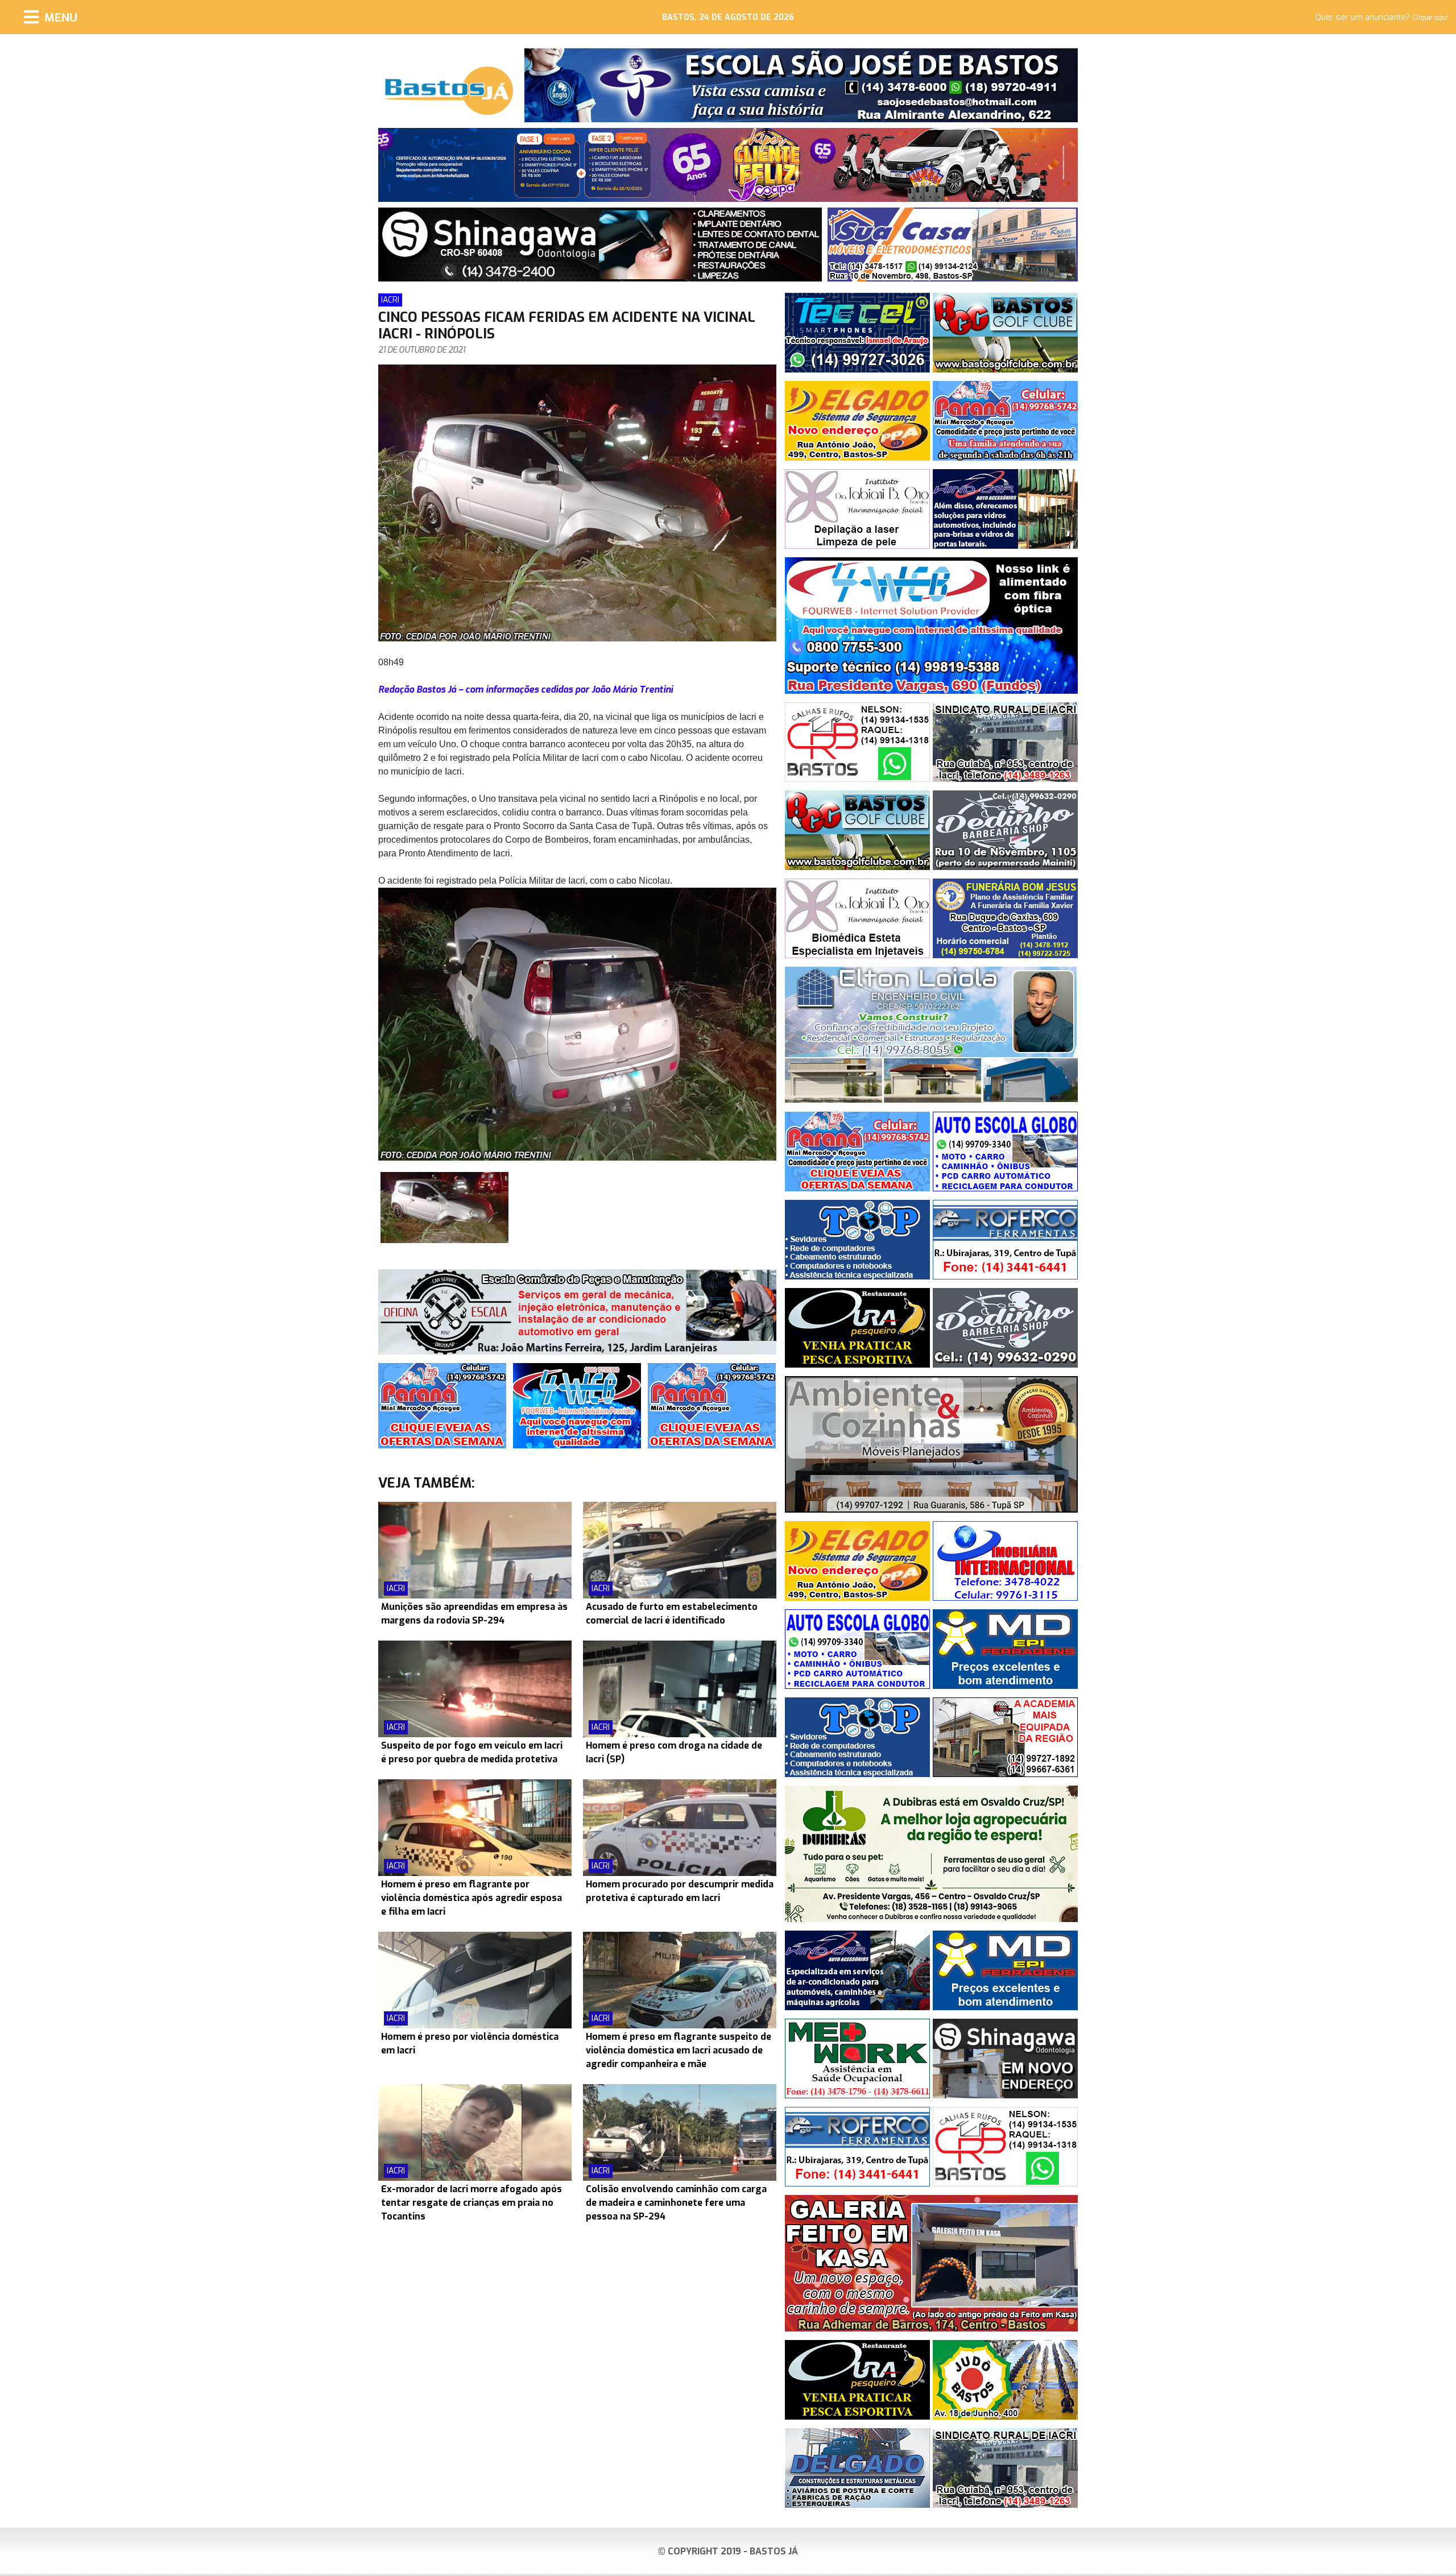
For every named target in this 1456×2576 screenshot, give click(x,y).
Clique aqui (1430, 18)
